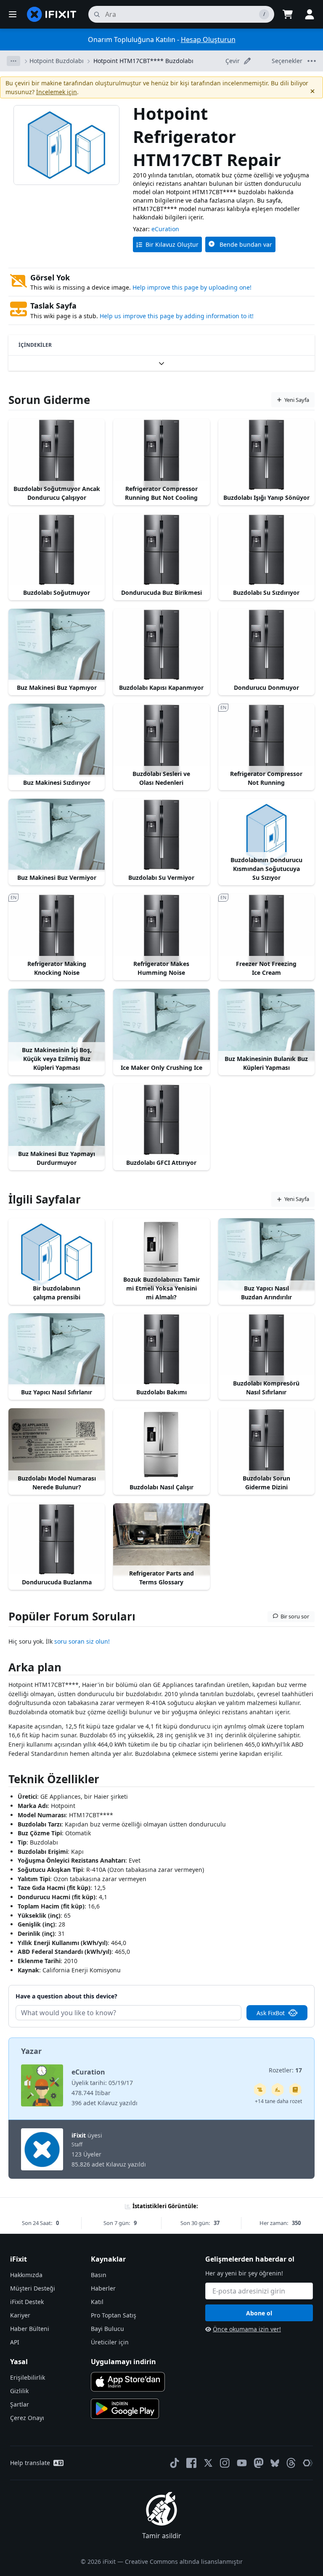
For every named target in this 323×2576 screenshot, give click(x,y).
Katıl (97, 2302)
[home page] (52, 14)
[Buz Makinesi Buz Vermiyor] (57, 835)
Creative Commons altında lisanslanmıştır (184, 2561)
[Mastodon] (259, 2463)
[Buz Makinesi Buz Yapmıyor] (57, 645)
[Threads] (291, 2463)
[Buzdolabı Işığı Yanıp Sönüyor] (266, 455)
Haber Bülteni (30, 2329)
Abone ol (259, 2313)
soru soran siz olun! (82, 1641)
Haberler (103, 2288)
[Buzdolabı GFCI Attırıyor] (161, 1120)
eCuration (165, 229)
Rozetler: (285, 2070)
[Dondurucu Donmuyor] (266, 645)
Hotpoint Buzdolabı (57, 61)
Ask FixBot (271, 2013)
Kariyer (20, 2315)
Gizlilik (19, 2391)
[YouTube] (242, 2463)
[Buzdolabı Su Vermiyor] (161, 835)
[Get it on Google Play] (125, 2409)
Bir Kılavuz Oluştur (172, 244)
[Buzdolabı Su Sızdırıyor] (266, 550)
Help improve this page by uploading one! (192, 287)
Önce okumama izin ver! (247, 2329)
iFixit (79, 2135)
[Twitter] (208, 2463)
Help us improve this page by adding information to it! (177, 316)
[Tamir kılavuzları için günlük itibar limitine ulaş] (295, 2090)
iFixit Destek (27, 2302)
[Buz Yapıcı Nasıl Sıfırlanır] (57, 1349)
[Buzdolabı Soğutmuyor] (57, 550)
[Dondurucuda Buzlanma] (57, 1539)
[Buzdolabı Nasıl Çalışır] (161, 1444)
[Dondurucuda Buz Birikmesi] (161, 550)
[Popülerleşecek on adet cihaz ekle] (278, 2090)
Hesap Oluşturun (208, 40)
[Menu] (13, 14)
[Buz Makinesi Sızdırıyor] (57, 740)
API (15, 2342)
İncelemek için (57, 92)
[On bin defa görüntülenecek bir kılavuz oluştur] (260, 2090)
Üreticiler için (110, 2342)
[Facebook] (191, 2463)
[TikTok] (175, 2463)
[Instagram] (225, 2463)
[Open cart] (288, 14)
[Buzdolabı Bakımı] (161, 1349)
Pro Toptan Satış (114, 2315)
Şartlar (20, 2404)
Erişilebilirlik (28, 2377)
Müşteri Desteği (33, 2288)
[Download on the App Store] (128, 2382)
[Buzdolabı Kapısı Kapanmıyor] (161, 645)
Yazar (31, 2051)
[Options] (13, 61)
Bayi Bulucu (107, 2329)
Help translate (30, 2463)
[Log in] (310, 14)
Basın (99, 2275)
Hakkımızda (26, 2275)
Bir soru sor (295, 1616)
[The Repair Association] (308, 2463)
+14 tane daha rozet (278, 2101)
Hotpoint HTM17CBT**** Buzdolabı (143, 61)
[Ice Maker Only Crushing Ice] (161, 1025)
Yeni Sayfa (297, 400)
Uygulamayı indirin (123, 2362)
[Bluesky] (275, 2463)
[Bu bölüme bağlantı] (4, 1669)
